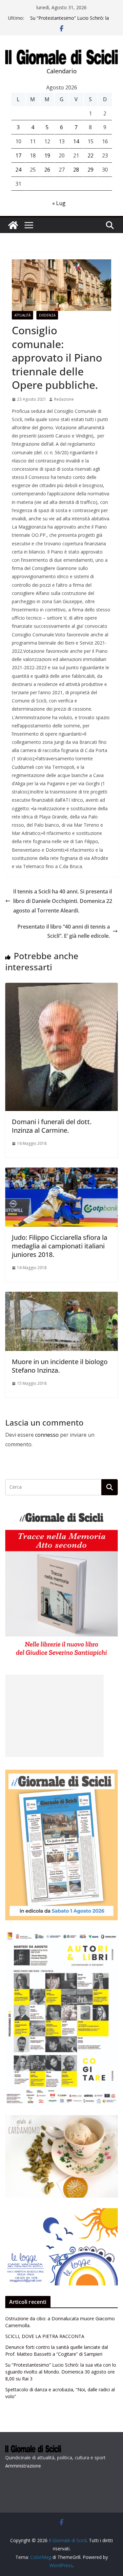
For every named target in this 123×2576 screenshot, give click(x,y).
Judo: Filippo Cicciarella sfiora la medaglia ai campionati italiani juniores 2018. (60, 1246)
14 (76, 141)
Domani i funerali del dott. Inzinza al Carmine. (52, 1126)
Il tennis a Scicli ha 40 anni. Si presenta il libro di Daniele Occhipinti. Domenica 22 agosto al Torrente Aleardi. (63, 901)
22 (91, 155)
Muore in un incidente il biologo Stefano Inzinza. (60, 1366)
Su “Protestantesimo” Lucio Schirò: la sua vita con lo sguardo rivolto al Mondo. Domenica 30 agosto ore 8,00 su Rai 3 (61, 2372)
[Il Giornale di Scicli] (13, 225)
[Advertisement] (54, 1716)
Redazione (64, 399)
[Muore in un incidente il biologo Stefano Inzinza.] (61, 1296)
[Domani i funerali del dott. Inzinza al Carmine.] (61, 987)
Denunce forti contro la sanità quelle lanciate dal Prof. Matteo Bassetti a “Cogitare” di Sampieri (69, 21)
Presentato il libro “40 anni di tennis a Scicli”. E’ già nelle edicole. (64, 931)
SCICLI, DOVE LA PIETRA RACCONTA (45, 2336)
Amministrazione (23, 2466)
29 (91, 170)
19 (47, 155)
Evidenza (47, 315)
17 (18, 155)
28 (76, 170)
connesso (47, 1435)
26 (47, 170)
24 (18, 170)
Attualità (22, 315)
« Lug (59, 203)
